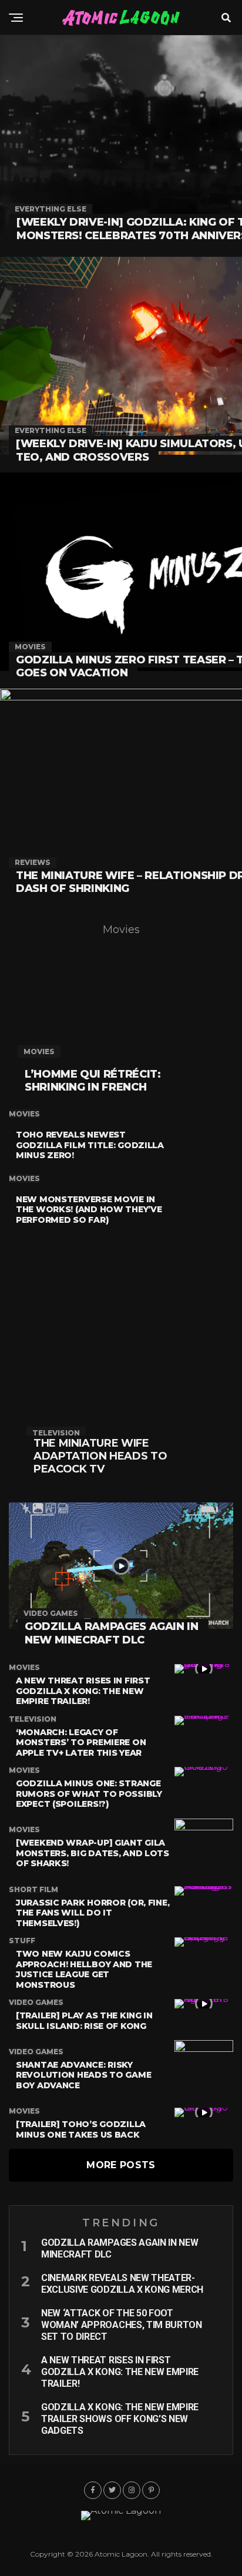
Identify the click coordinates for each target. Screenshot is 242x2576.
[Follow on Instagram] (132, 2490)
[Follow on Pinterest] (151, 2490)
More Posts (121, 2165)
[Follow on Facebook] (93, 2490)
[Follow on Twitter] (112, 2490)
